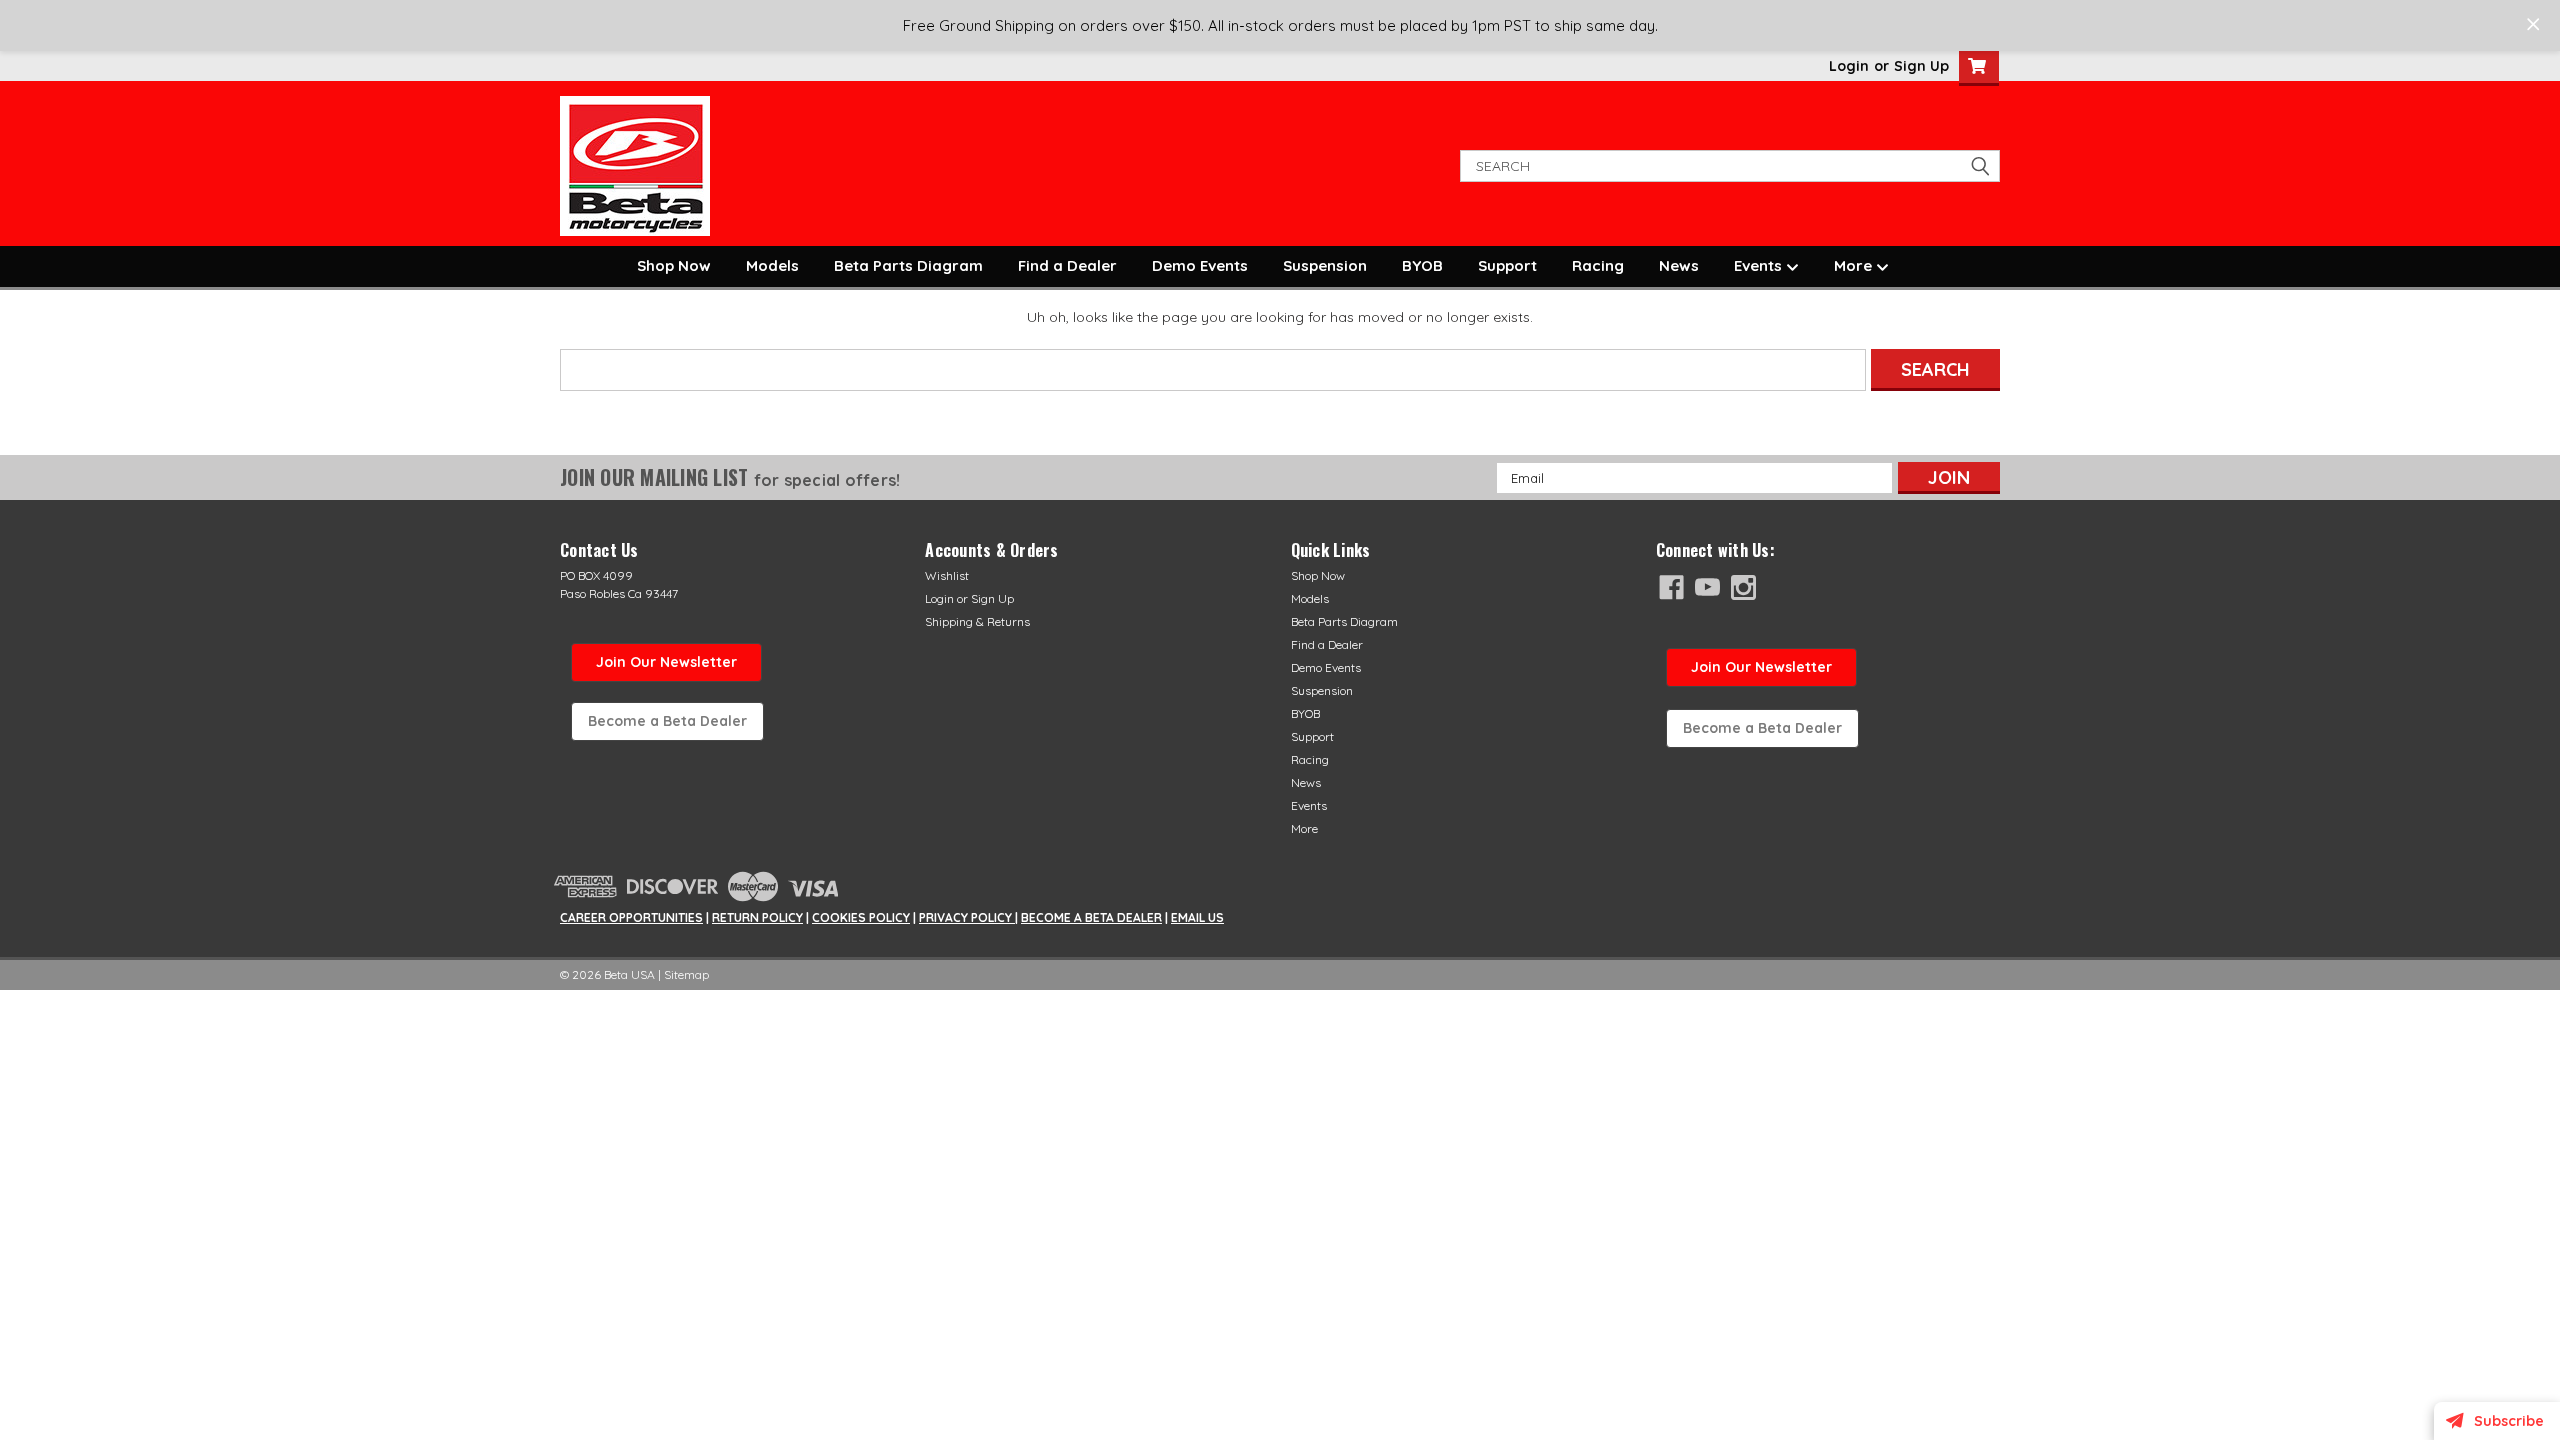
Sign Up (1921, 66)
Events (1760, 265)
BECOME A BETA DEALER (1091, 917)
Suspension (1325, 265)
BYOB (1422, 265)
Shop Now (674, 265)
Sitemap (686, 974)
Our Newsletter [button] (1761, 667)
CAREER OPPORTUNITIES (631, 917)
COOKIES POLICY (861, 917)
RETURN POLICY (757, 917)
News (1679, 265)
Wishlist (947, 575)
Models (772, 265)
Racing (1598, 265)
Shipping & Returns (977, 621)
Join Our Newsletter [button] (666, 662)
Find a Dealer (1067, 265)
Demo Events (1200, 265)
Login (1849, 66)
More (1855, 265)
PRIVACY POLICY (967, 917)
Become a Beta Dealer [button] (667, 721)
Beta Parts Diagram (908, 265)
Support (1507, 265)
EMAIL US (1197, 917)
